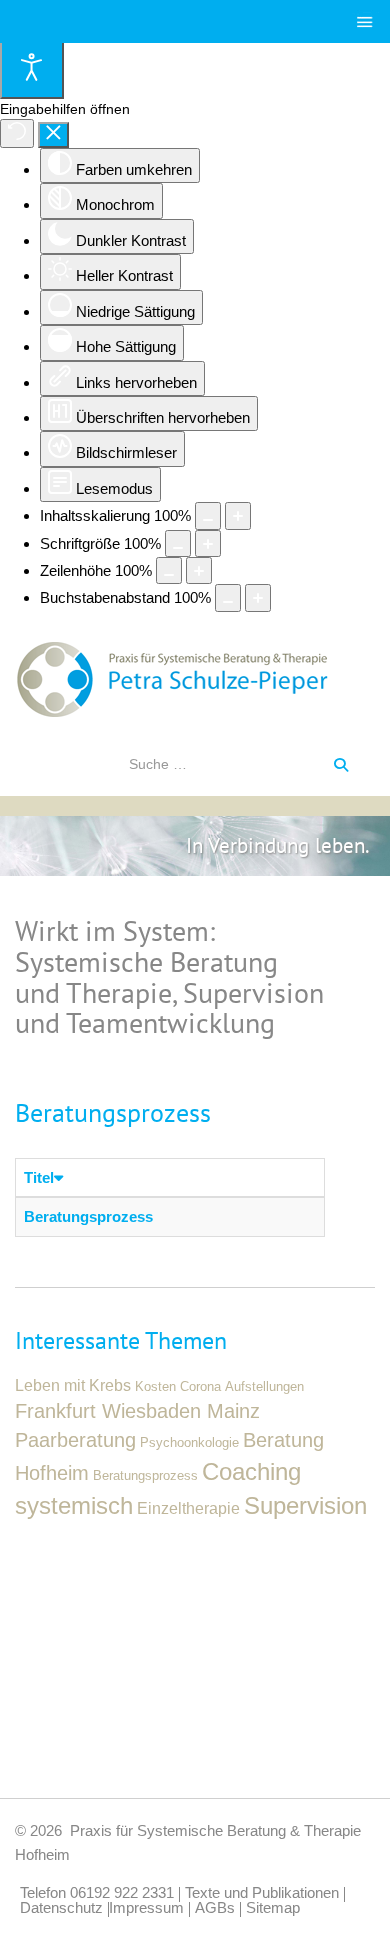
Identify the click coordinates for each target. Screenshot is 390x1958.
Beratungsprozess (88, 1216)
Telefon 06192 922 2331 (97, 1894)
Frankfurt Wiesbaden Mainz (137, 1411)
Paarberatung (75, 1440)
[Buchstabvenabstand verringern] (228, 597)
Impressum (146, 1909)
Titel (39, 1177)
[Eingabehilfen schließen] (53, 135)
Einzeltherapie (188, 1508)
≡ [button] (369, 17)
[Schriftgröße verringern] (178, 543)
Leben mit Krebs (73, 1385)
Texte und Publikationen (262, 1894)
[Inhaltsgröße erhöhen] (238, 515)
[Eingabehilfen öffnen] (32, 69)
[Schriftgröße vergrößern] (208, 543)
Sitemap (273, 1909)
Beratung (283, 1440)
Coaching (251, 1471)
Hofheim (52, 1473)
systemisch (74, 1505)
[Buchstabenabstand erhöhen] (258, 597)
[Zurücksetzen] (17, 133)
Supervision (305, 1505)
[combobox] (225, 764)
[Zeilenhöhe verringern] (169, 570)
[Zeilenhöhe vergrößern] (199, 570)
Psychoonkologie (189, 1443)
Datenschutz (61, 1909)
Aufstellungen (264, 1387)
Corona (200, 1387)
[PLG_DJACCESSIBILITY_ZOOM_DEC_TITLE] (208, 515)
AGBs (215, 1909)
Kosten (155, 1387)
